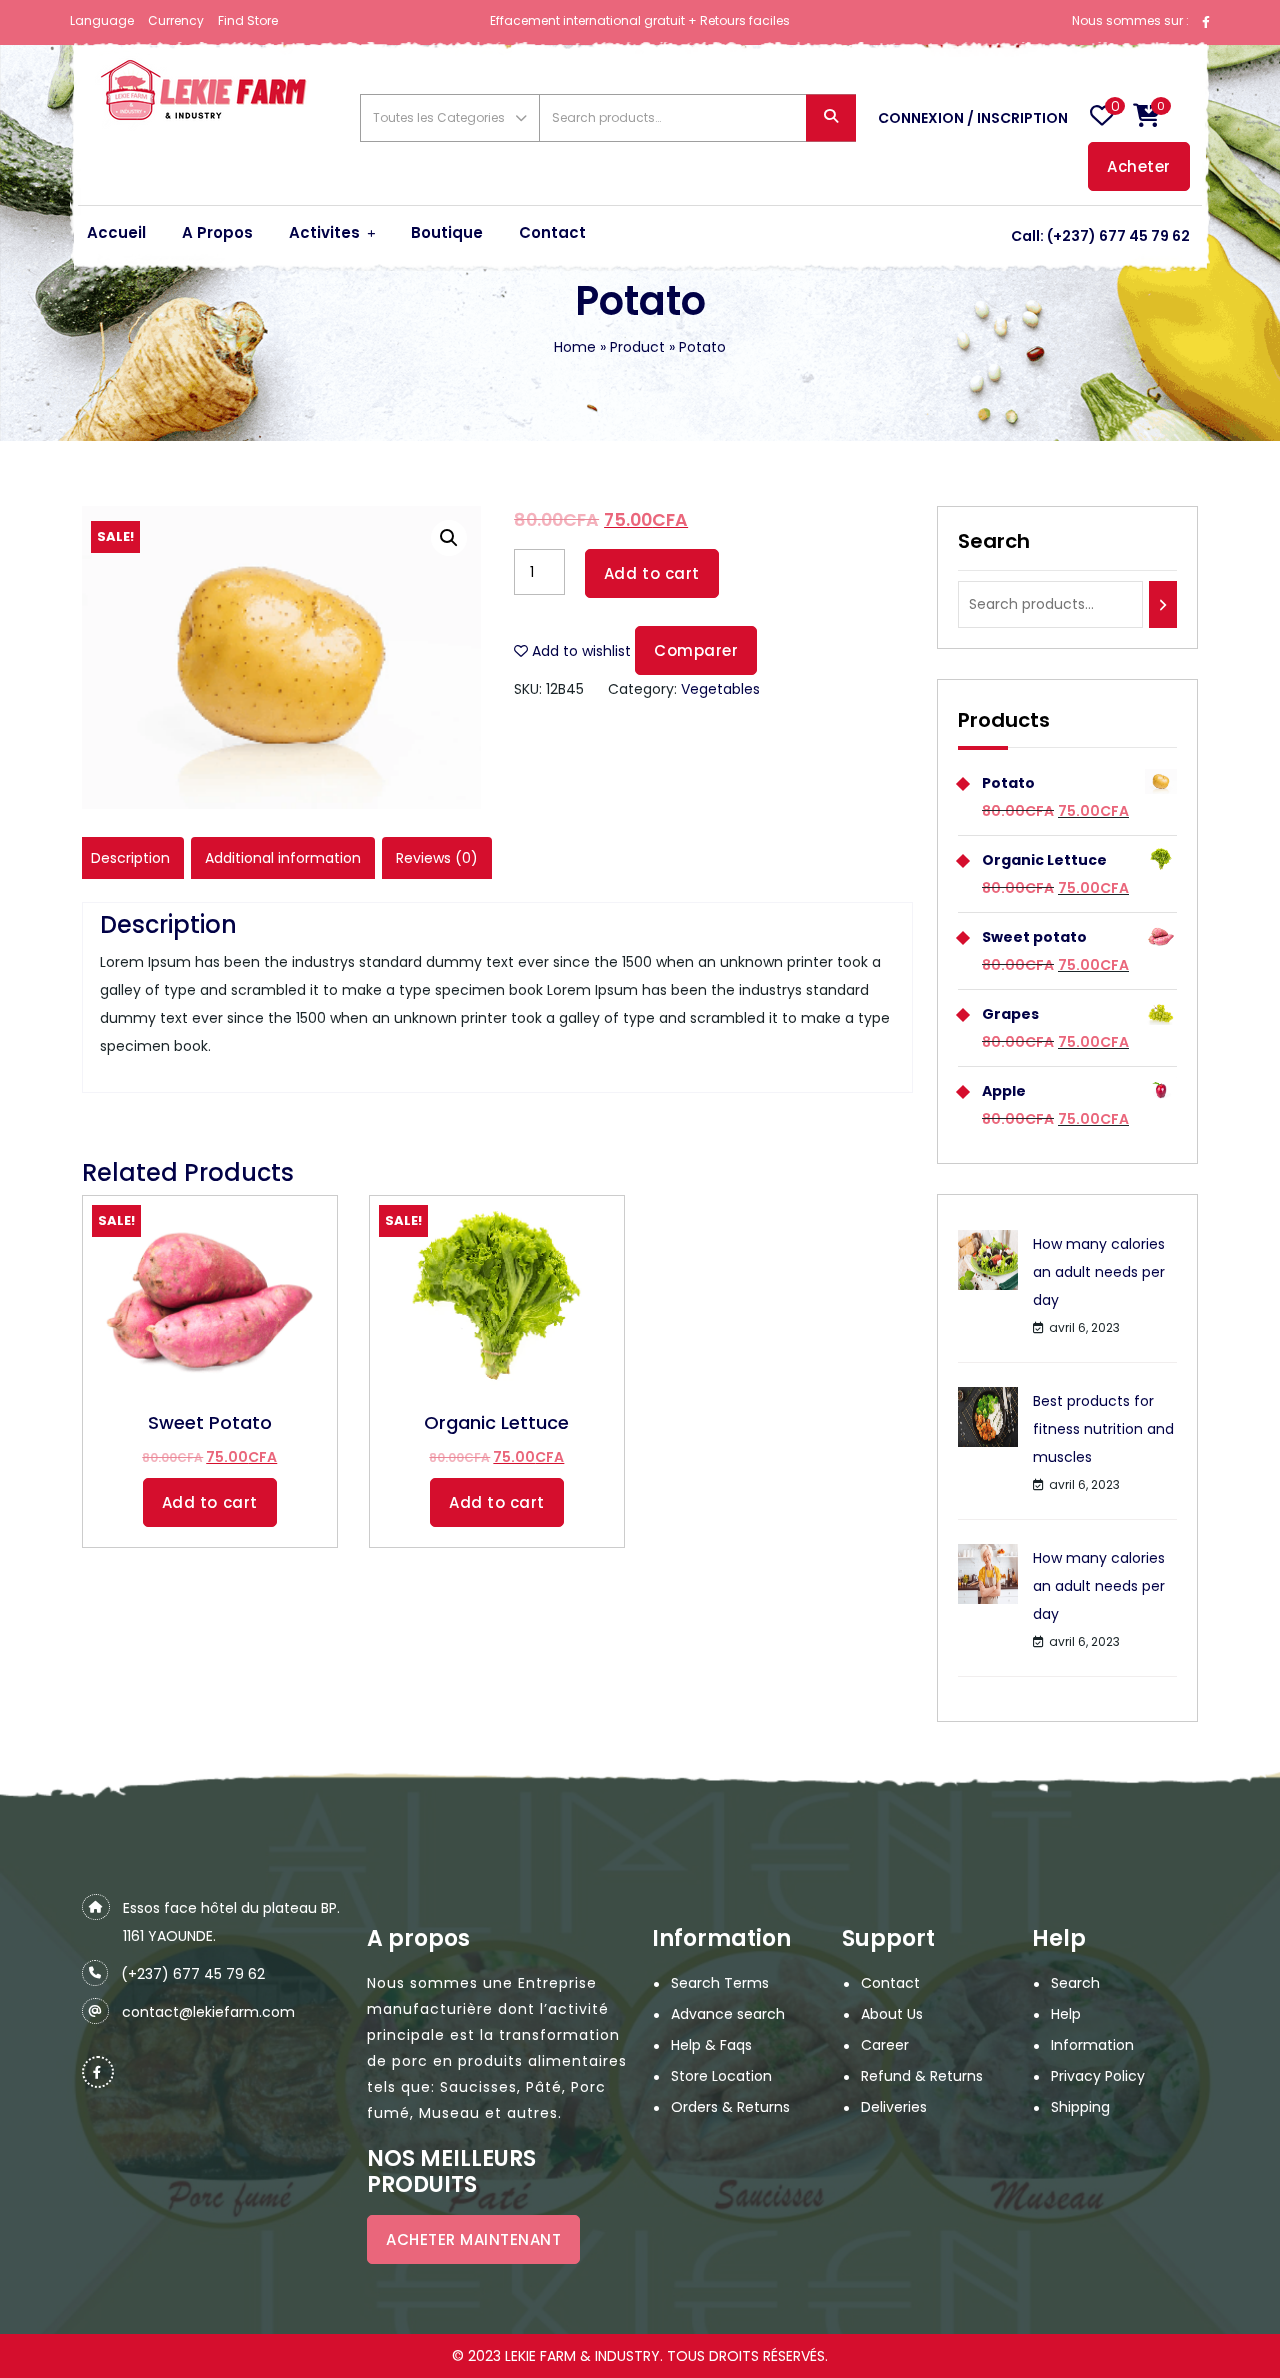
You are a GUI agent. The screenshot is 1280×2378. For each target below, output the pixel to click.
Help (1066, 2014)
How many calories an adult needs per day (1099, 1272)
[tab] (130, 858)
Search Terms (720, 1983)
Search (831, 118)
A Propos (217, 232)
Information (1092, 2045)
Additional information (283, 858)
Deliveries (894, 2107)
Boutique (447, 232)
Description (130, 858)
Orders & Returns (730, 2107)
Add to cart (652, 573)
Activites (324, 232)
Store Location (721, 2076)
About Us (892, 2014)
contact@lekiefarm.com (208, 2012)
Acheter (1139, 166)
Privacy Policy (1098, 2076)
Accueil (116, 232)
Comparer (696, 650)
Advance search (728, 2014)
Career (885, 2045)
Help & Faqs (711, 2045)
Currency (176, 20)
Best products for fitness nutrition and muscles (1103, 1429)
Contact (552, 232)
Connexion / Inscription (973, 118)
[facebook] (1206, 20)
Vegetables (720, 689)
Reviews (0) (437, 858)
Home (575, 347)
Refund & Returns (922, 2076)
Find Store (248, 20)
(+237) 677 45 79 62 (1118, 236)
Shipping (1080, 2107)
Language (102, 20)
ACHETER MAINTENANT (473, 2239)
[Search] (1163, 604)
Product (637, 347)
